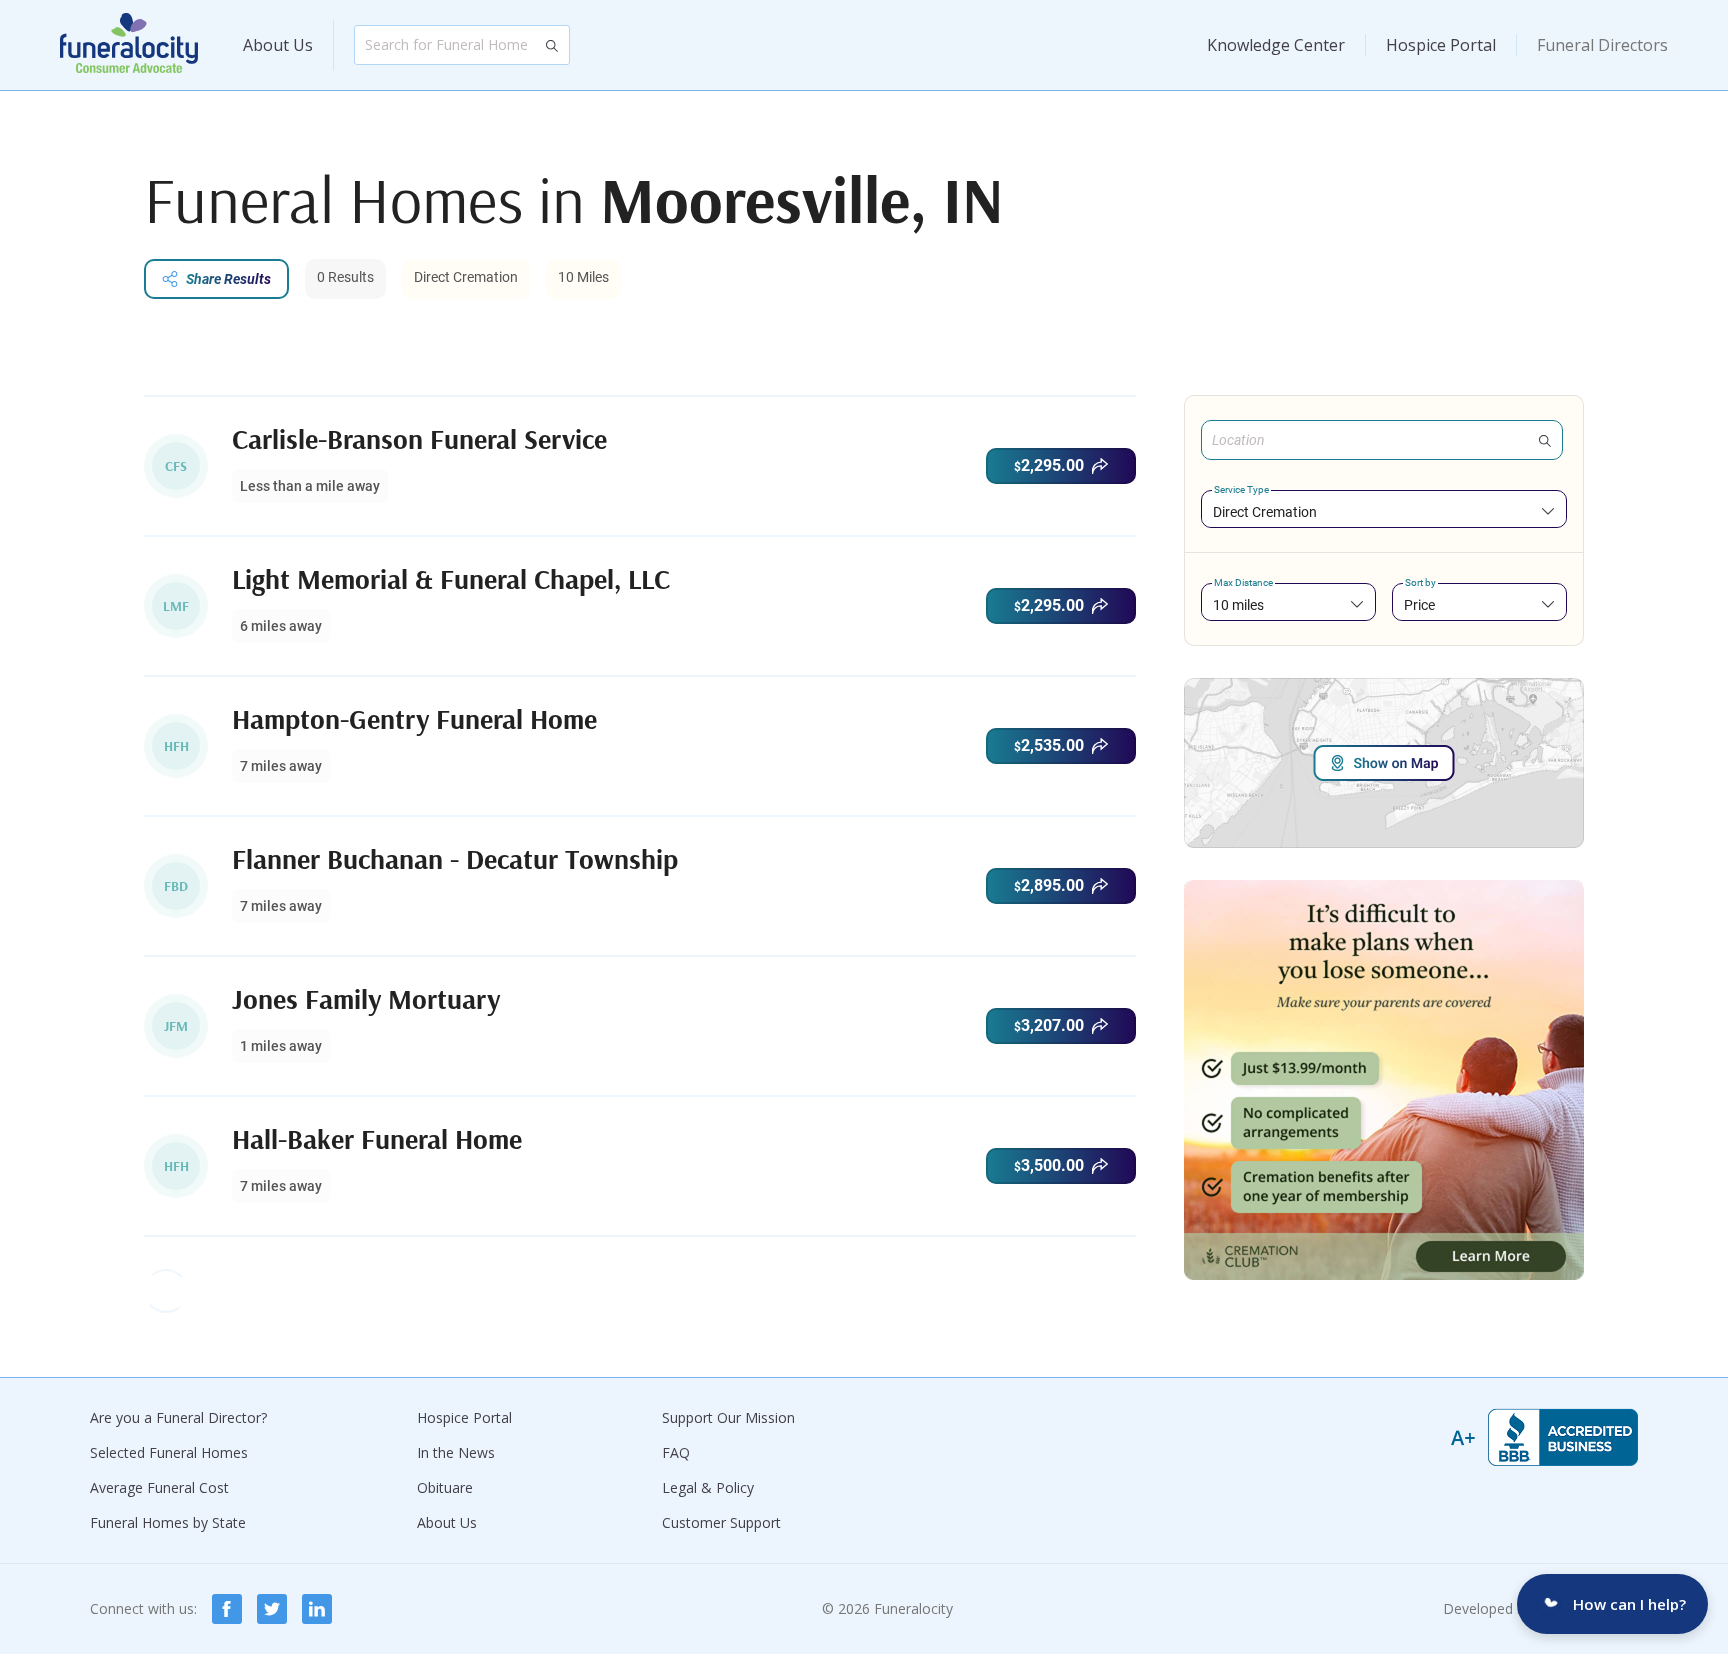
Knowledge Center (1276, 45)
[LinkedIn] (317, 1609)
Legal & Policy (708, 1487)
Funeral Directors (1602, 45)
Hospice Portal (1441, 45)
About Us (278, 45)
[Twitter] (272, 1609)
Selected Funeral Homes (169, 1452)
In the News (456, 1452)
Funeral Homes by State (168, 1522)
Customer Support (721, 1522)
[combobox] (1384, 511)
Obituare (445, 1487)
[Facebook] (227, 1609)
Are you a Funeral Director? (178, 1417)
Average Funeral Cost (159, 1487)
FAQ (676, 1452)
